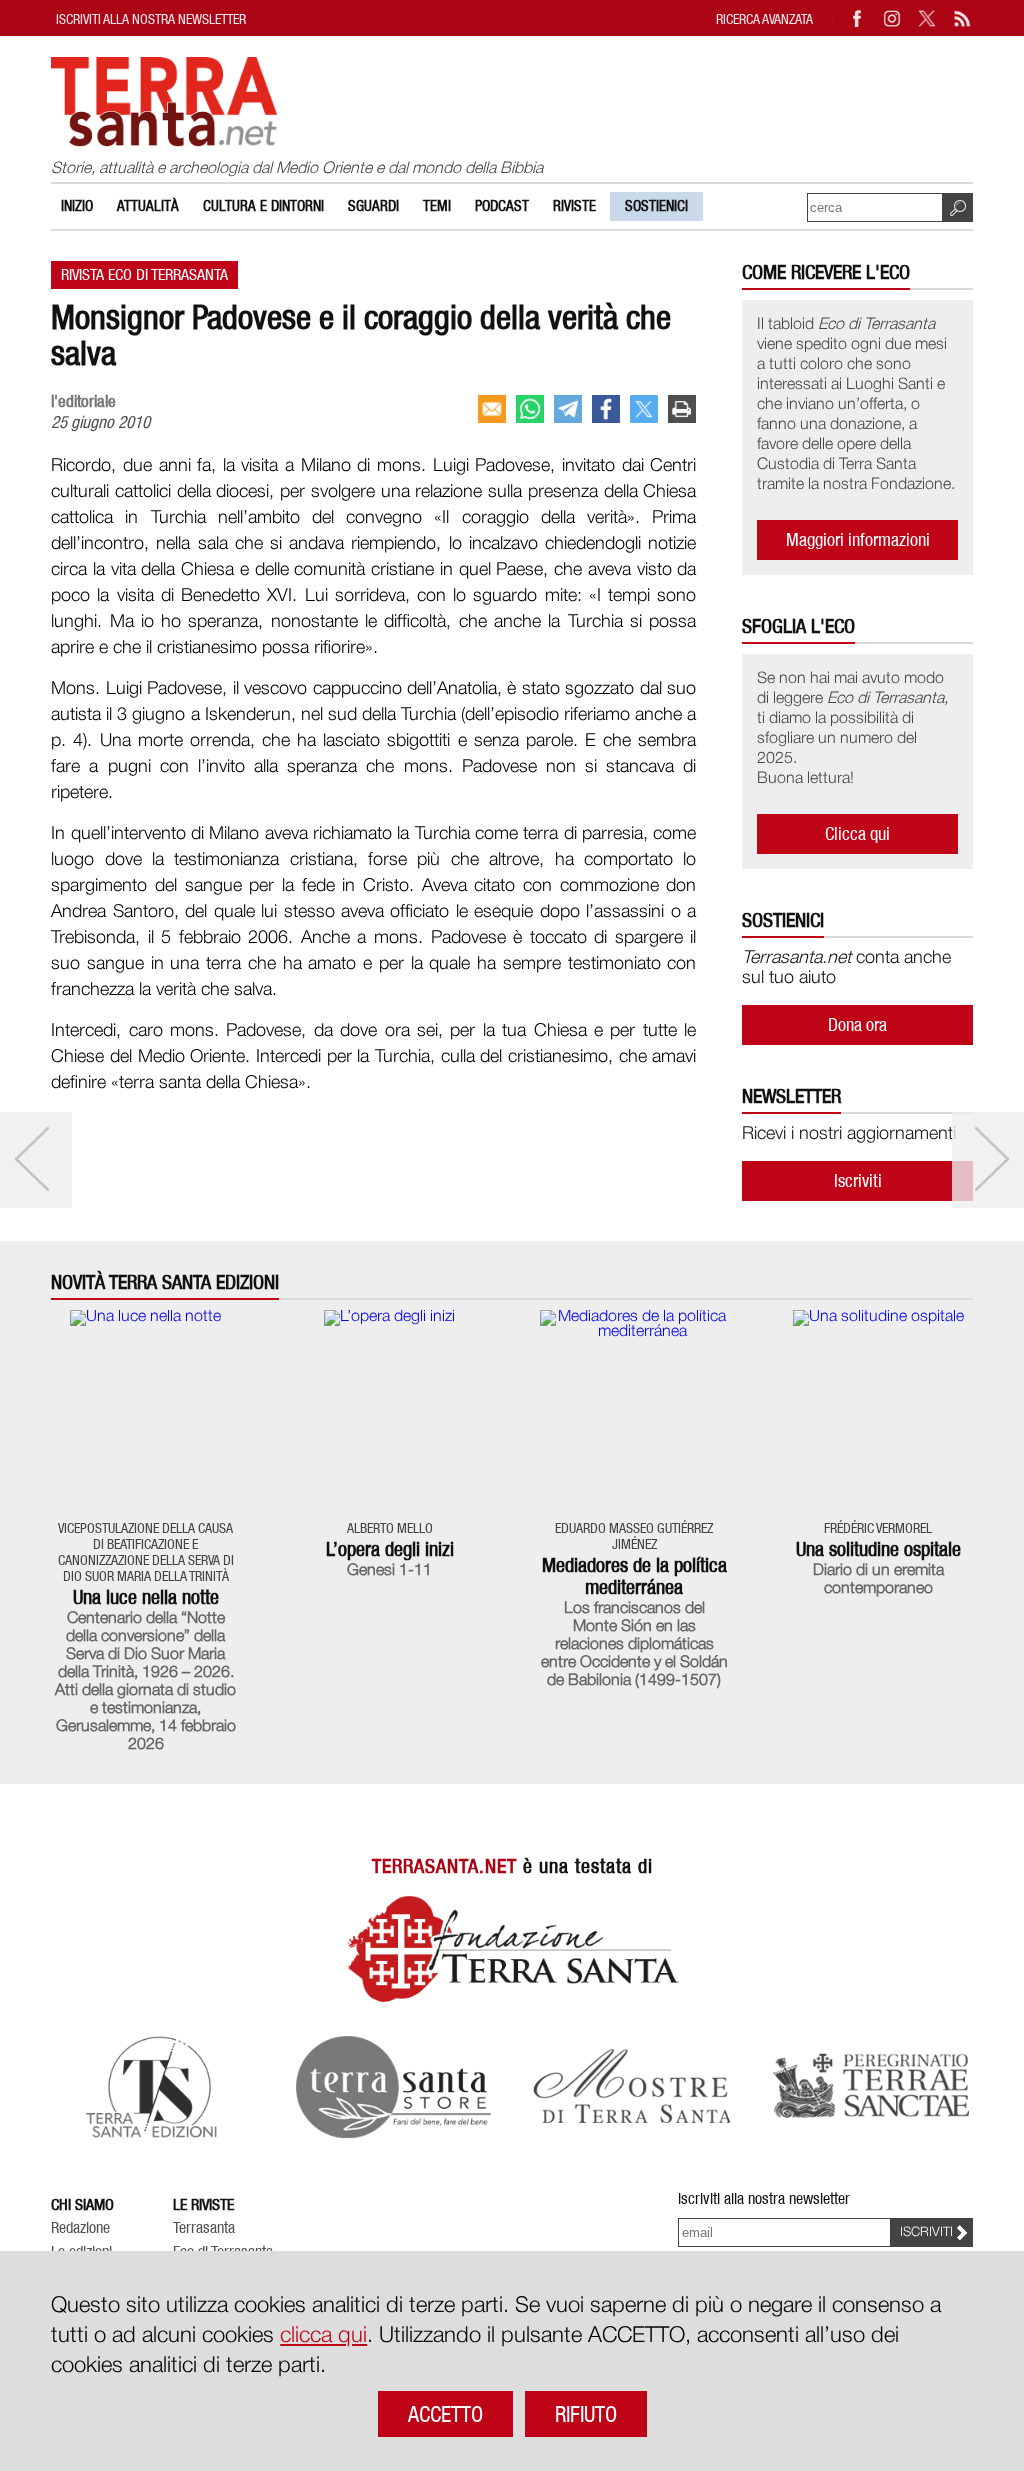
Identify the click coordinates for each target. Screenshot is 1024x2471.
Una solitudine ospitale (878, 1549)
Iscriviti (858, 1180)
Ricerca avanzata (764, 18)
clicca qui (323, 2336)
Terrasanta (204, 2228)
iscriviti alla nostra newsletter (151, 18)
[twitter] (644, 409)
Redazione (80, 2228)
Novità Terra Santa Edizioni (165, 1282)
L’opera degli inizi (390, 1549)
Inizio (77, 206)
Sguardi (373, 206)
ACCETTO (445, 2414)
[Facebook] (858, 18)
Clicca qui (857, 833)
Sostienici (656, 206)
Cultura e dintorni (263, 206)
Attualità (148, 206)
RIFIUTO (586, 2414)
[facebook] (606, 409)
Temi (437, 206)
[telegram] (568, 409)
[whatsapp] (530, 409)
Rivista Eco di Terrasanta (144, 274)
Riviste (574, 206)
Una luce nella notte (146, 1597)
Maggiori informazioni (858, 539)
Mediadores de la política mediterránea (634, 1576)
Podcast (502, 206)
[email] (492, 409)
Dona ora (857, 1024)
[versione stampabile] (682, 409)
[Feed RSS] (963, 18)
